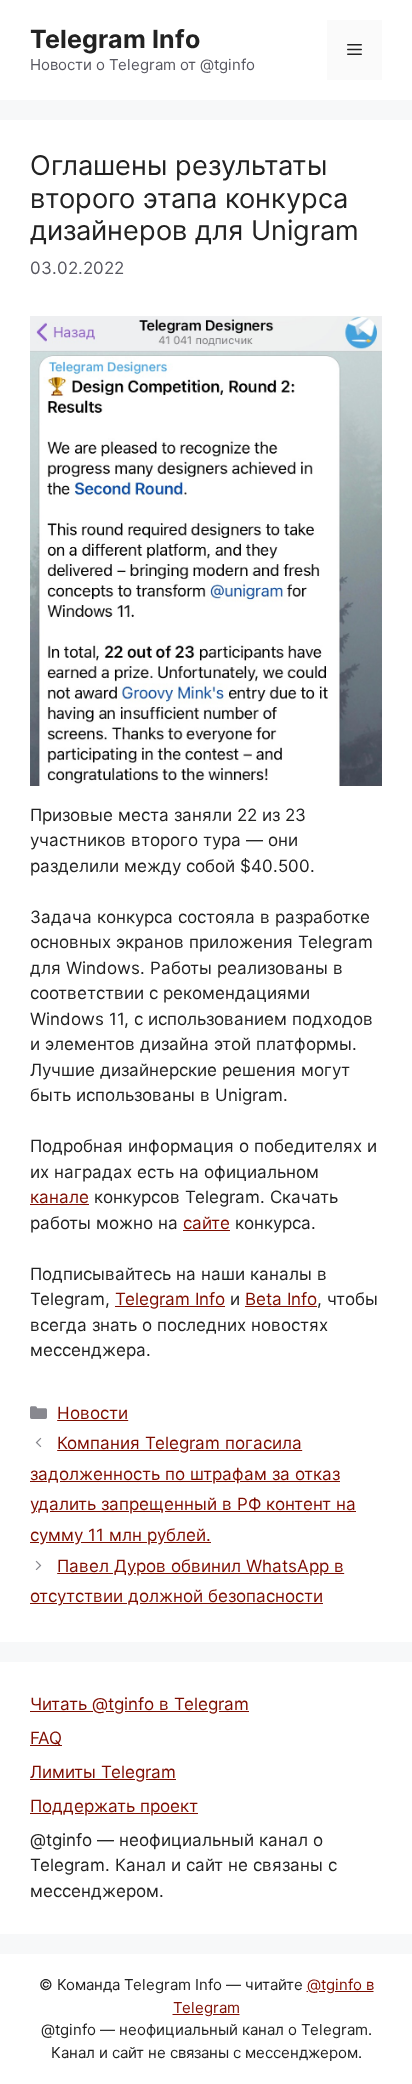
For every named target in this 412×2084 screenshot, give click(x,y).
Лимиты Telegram (103, 1772)
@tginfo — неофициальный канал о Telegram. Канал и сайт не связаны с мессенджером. (183, 1865)
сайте (206, 1223)
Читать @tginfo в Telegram (139, 1704)
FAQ (46, 1738)
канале (59, 1197)
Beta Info (281, 1299)
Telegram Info (115, 39)
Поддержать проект (114, 1806)
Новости (92, 1413)
